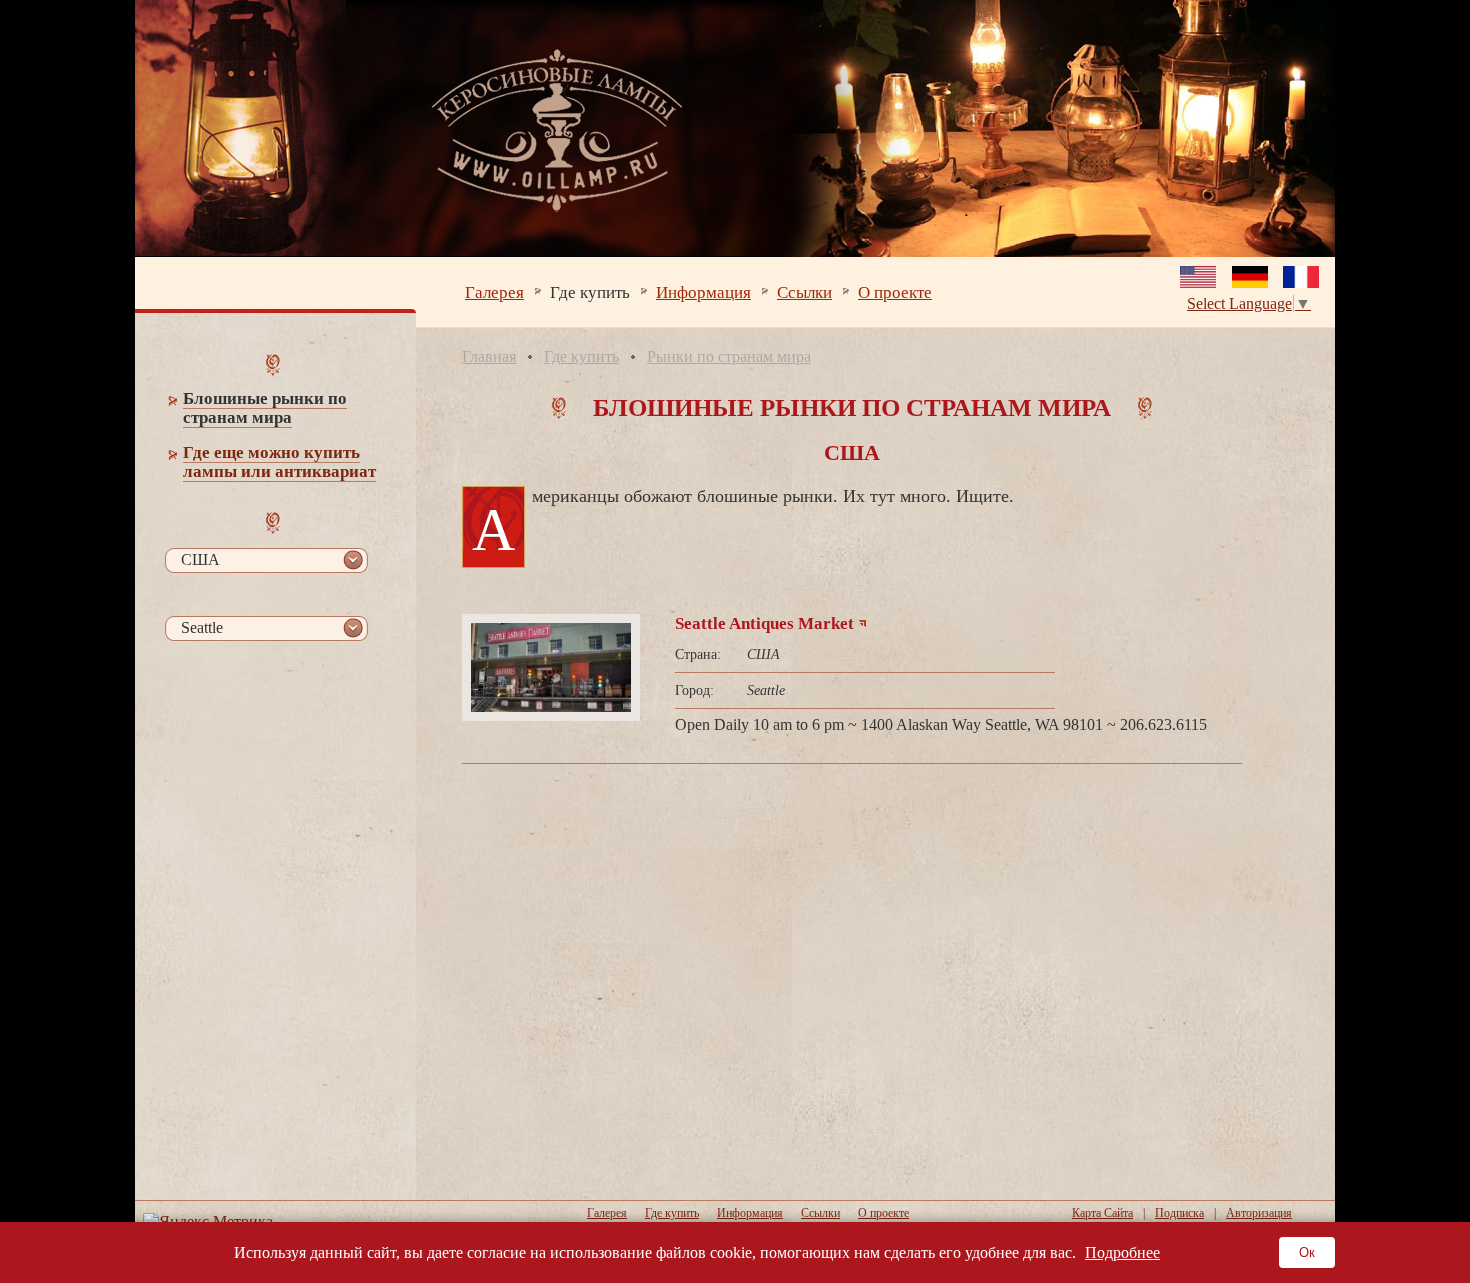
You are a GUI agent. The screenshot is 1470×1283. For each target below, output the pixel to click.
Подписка (1179, 1213)
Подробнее (1122, 1252)
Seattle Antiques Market (764, 623)
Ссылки (804, 291)
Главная (489, 356)
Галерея (494, 291)
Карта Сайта (1102, 1213)
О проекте (895, 291)
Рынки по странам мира (729, 356)
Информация (703, 291)
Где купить (590, 291)
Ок (1307, 1252)
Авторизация (1259, 1213)
